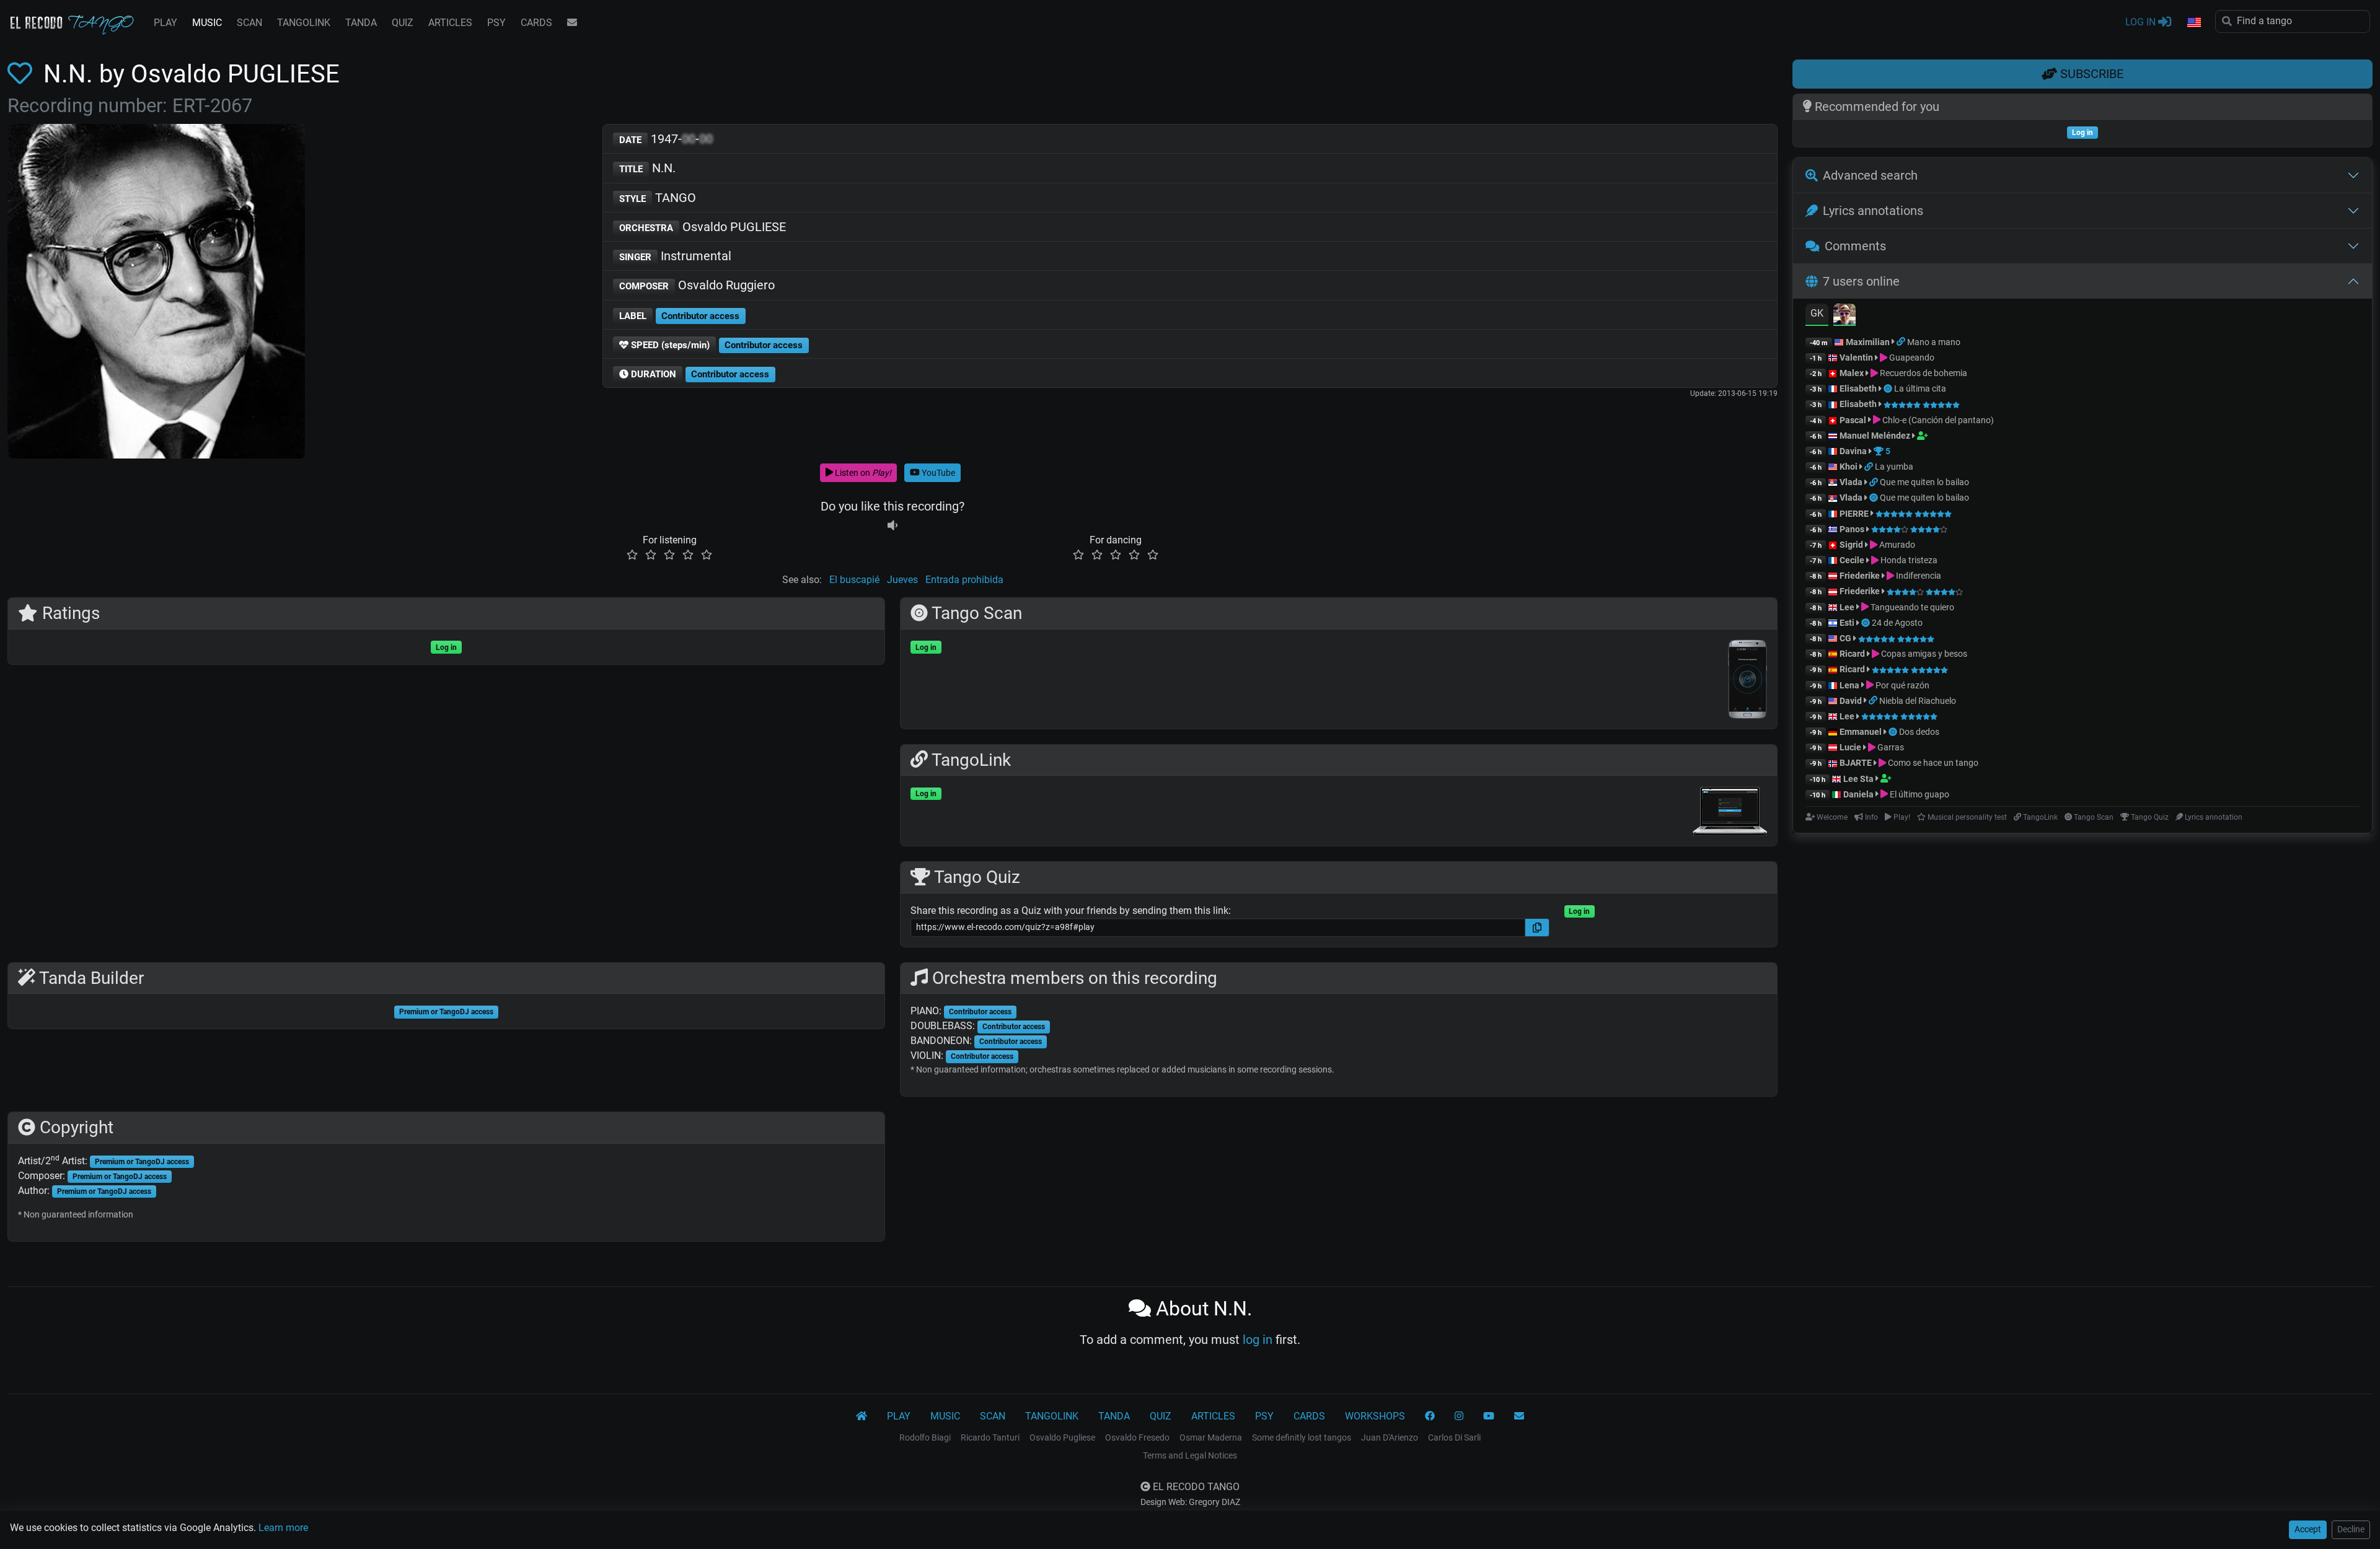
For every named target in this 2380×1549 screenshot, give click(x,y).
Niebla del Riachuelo (1918, 701)
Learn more (283, 1528)
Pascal (1853, 420)
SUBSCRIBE (2090, 74)
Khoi (1849, 467)
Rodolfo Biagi (925, 1437)
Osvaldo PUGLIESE (703, 227)
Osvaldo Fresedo (1137, 1437)
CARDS (536, 23)
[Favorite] (22, 74)
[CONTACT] (572, 23)
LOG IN (2142, 22)
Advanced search (1870, 175)
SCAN (249, 23)
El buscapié (854, 580)
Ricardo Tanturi (990, 1437)
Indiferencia (1918, 576)
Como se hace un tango (1932, 763)
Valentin (1856, 358)
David (1851, 701)
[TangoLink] (1902, 342)
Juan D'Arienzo (1390, 1437)
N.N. (647, 168)
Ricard (1852, 654)
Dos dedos (1919, 732)
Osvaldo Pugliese (1062, 1437)
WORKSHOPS (1375, 1416)
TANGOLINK (304, 23)
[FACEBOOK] (1430, 1416)
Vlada (1851, 482)
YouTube (937, 473)
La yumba (1894, 467)
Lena (1849, 685)
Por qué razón (1902, 685)
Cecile (1852, 560)
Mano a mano (1934, 342)
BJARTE (1856, 763)
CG (1845, 638)
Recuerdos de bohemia (1923, 373)
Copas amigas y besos (1923, 654)
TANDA (361, 23)
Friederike (1860, 576)
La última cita (1920, 388)
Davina (1853, 451)
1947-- (666, 139)
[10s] (892, 525)
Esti (1847, 623)
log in (1258, 1340)
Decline (2351, 1529)
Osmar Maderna (1211, 1437)
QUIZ (403, 23)
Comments (1855, 246)
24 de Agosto (1897, 623)
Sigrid (1851, 545)
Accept (2308, 1529)
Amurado (1896, 545)
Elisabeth (1858, 388)
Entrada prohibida (964, 580)
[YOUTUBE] (1489, 1416)
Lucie (1850, 747)
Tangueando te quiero (1911, 607)
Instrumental (675, 256)
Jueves (902, 580)
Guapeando (1911, 358)
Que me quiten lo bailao (1924, 482)
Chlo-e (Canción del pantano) (1937, 420)
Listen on (862, 473)
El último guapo (1919, 794)
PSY (496, 23)
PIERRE (1854, 514)
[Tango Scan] (1889, 388)
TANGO (658, 198)
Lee (1847, 607)
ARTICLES (450, 23)
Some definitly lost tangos (1302, 1437)
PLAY (165, 23)
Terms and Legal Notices (1190, 1455)
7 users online (1861, 281)
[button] (2193, 23)
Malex (1852, 373)
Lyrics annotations (1873, 211)
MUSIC (207, 23)
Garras (1890, 747)
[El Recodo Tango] (862, 1416)
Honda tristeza (1908, 560)
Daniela (1859, 794)
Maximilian (1868, 342)
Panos (1852, 529)
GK (1817, 313)
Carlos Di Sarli (1454, 1437)
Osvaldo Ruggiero (697, 285)
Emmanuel (1861, 732)
